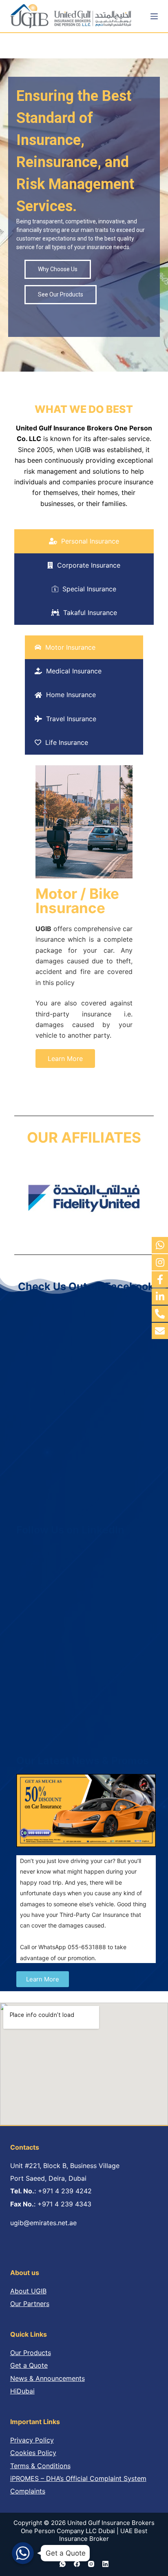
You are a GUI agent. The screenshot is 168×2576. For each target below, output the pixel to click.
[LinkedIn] (105, 2564)
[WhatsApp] (63, 2564)
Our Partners (30, 2304)
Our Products (31, 2353)
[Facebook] (77, 2564)
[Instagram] (91, 2564)
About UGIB (28, 2291)
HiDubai (22, 2391)
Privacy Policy (32, 2440)
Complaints (28, 2491)
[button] (65, 1058)
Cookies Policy (33, 2453)
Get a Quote (29, 2365)
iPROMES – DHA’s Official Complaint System (78, 2478)
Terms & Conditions (40, 2466)
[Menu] (154, 16)
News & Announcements (48, 2378)
